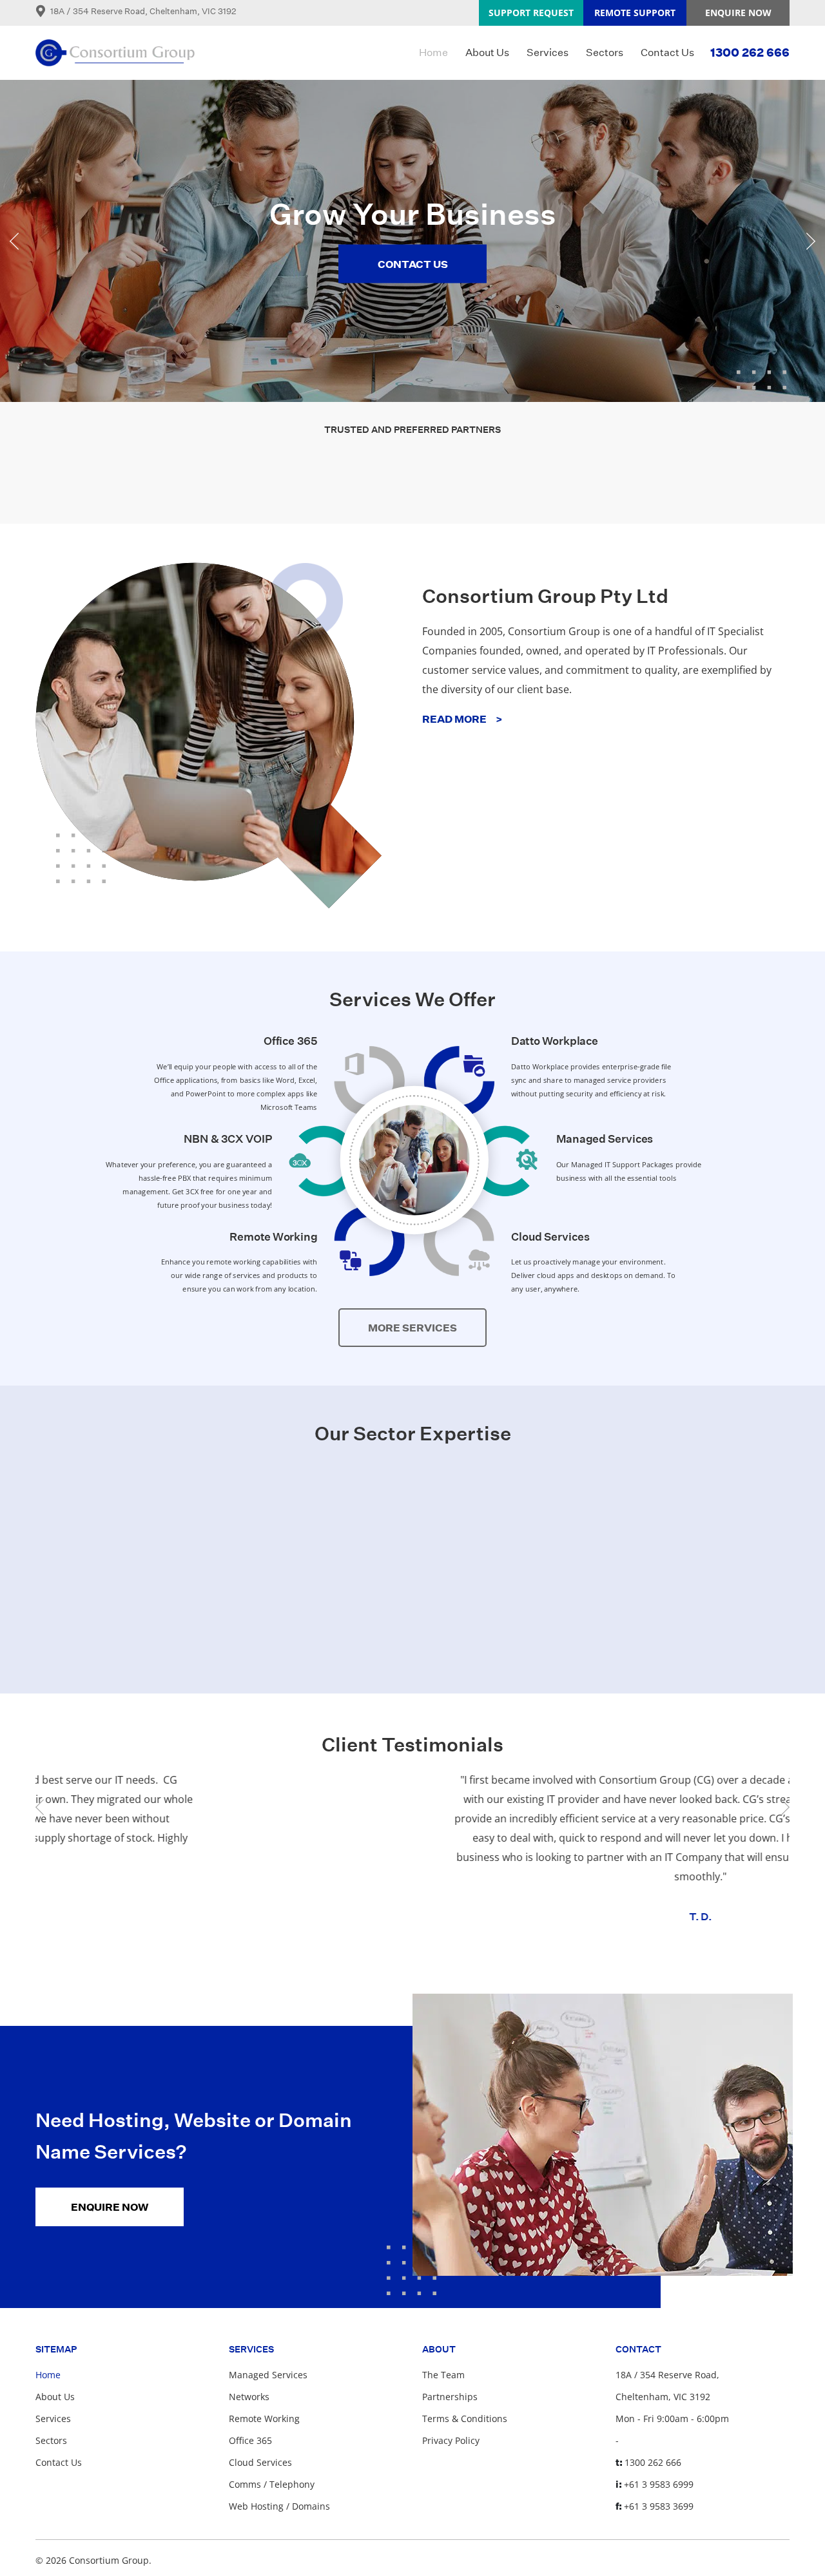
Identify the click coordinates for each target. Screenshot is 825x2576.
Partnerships (450, 2397)
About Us (487, 52)
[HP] (116, 479)
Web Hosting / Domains (279, 2506)
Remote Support (635, 13)
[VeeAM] (412, 479)
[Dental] (412, 1545)
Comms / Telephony (272, 2484)
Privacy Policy (451, 2440)
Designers (659, 1646)
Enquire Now (738, 13)
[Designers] (660, 1545)
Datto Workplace (555, 1041)
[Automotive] (165, 1545)
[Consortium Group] (115, 53)
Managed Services (605, 1139)
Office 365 (290, 1041)
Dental (412, 1646)
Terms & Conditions (465, 2419)
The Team (443, 2375)
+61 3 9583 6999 (659, 2484)
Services (548, 52)
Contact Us (667, 52)
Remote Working (273, 1236)
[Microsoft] (264, 479)
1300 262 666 (750, 52)
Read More (462, 719)
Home (433, 52)
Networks (249, 2397)
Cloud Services (550, 1236)
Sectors (605, 52)
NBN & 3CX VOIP (228, 1139)
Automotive (166, 1646)
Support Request (531, 13)
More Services (412, 1328)
